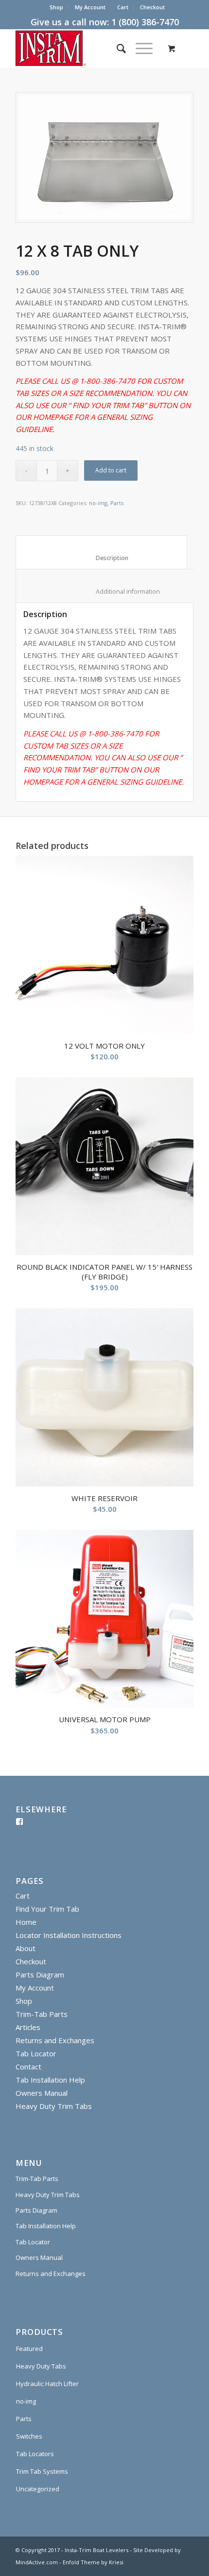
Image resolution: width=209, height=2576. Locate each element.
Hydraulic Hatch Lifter (47, 2384)
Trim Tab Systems (42, 2471)
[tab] (101, 552)
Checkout (152, 7)
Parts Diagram (40, 1974)
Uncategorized (38, 2489)
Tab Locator (36, 2053)
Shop (56, 7)
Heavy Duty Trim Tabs (54, 2106)
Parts (117, 503)
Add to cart (111, 470)
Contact (28, 2067)
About (26, 1948)
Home (26, 1922)
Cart (123, 7)
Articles (28, 2027)
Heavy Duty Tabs (41, 2366)
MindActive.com (37, 2562)
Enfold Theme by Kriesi (93, 2562)
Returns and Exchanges (55, 2040)
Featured (29, 2349)
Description (102, 558)
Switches (29, 2436)
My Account (90, 7)
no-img (98, 503)
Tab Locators (35, 2454)
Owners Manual (42, 2093)
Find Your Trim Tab (47, 1909)
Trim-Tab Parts (42, 2014)
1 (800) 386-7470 (145, 22)
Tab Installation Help (50, 2080)
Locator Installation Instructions (69, 1935)
